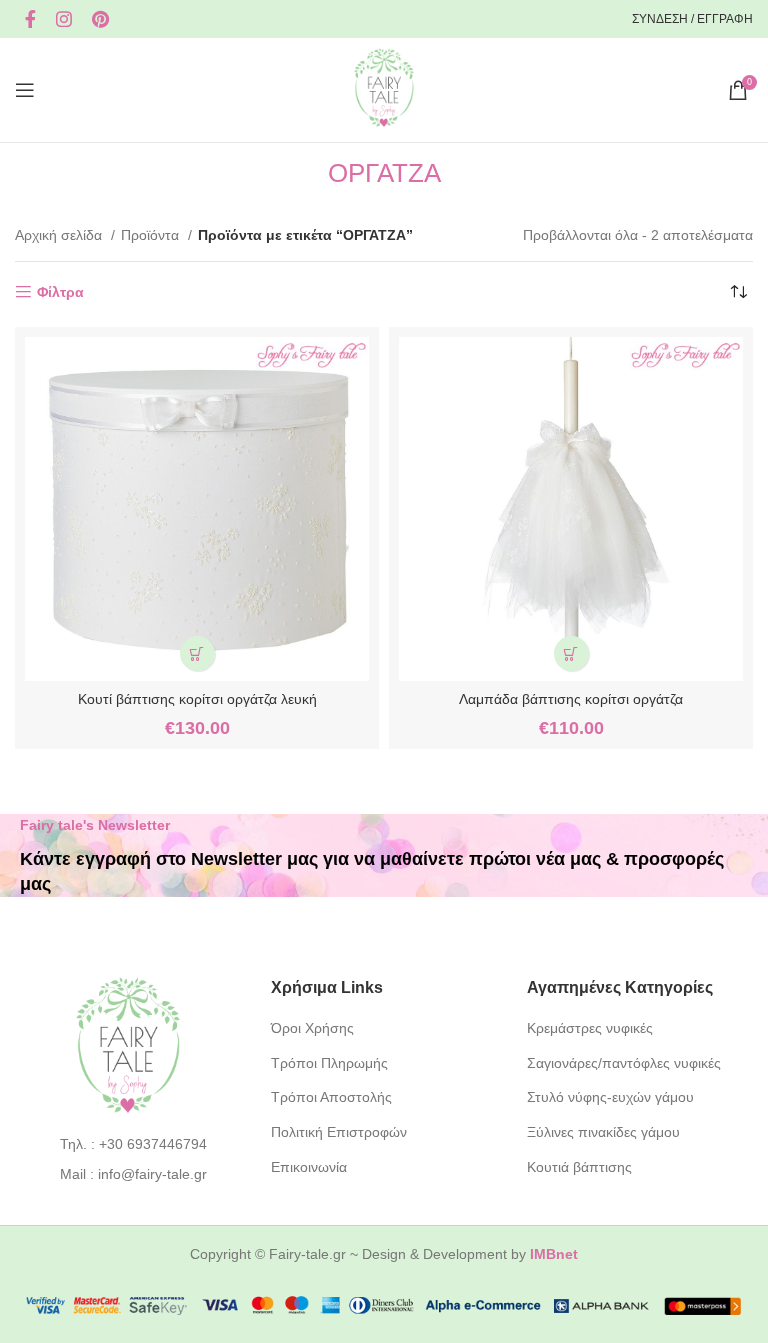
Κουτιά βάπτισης (579, 1167)
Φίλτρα (60, 292)
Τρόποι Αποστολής (331, 1097)
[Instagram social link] (64, 19)
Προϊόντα (152, 235)
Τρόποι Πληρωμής (329, 1063)
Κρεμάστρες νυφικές (590, 1028)
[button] (197, 653)
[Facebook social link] (30, 19)
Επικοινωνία (309, 1167)
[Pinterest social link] (100, 19)
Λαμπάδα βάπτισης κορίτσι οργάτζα (571, 699)
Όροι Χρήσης (312, 1028)
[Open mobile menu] (25, 90)
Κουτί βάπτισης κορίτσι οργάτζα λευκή (197, 699)
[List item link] (128, 1144)
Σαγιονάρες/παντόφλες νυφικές (624, 1063)
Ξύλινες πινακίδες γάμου (603, 1132)
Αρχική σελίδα (60, 235)
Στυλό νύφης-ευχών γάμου (610, 1097)
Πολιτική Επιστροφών (339, 1132)
